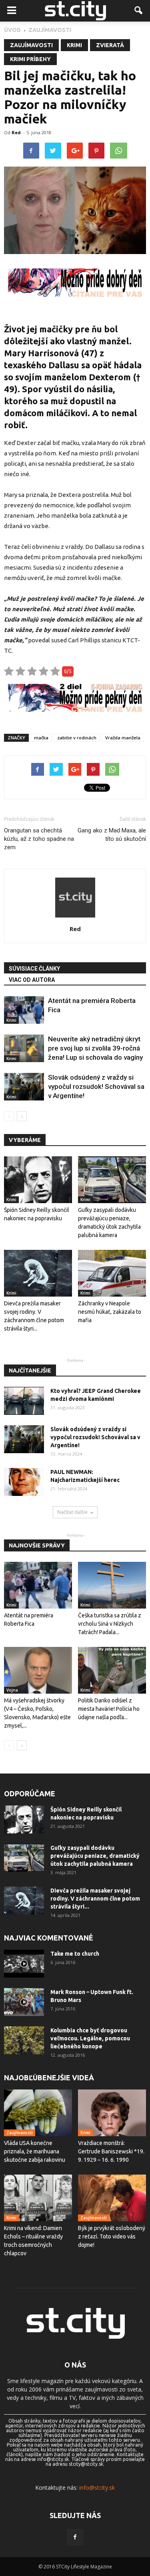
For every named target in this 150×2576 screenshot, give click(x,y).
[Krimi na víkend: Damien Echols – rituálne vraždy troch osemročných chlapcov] (38, 2198)
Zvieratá (110, 45)
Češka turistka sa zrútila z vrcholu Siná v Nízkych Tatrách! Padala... (110, 1624)
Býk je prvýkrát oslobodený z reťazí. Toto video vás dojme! (112, 2236)
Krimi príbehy (30, 59)
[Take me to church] (24, 1964)
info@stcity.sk (97, 2488)
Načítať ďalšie (72, 1512)
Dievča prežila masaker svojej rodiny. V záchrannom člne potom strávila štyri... (95, 1899)
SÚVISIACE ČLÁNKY (34, 969)
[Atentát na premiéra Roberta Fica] (24, 1010)
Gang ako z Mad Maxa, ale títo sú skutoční (112, 835)
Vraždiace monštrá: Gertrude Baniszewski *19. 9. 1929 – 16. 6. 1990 (111, 2151)
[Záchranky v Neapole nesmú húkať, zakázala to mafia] (112, 1273)
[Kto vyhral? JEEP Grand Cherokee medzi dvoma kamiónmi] (24, 1401)
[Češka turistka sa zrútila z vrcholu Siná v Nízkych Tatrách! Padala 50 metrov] (112, 1585)
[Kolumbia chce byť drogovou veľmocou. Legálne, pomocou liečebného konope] (24, 2040)
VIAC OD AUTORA (32, 980)
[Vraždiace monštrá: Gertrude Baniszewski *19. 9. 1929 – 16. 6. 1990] (112, 2113)
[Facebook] (75, 2537)
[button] (139, 11)
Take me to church (75, 1954)
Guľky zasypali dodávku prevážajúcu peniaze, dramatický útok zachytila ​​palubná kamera (95, 1856)
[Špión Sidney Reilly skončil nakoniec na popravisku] (38, 1180)
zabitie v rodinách (77, 738)
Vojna (12, 1690)
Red (16, 132)
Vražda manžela (123, 738)
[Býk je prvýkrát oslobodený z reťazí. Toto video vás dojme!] (112, 2198)
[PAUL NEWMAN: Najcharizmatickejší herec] (24, 1482)
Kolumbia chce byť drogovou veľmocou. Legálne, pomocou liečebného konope (90, 2038)
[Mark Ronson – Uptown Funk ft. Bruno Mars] (24, 2002)
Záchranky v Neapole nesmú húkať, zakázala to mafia (110, 1312)
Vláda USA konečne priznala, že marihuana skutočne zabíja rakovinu (35, 2151)
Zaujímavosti (31, 45)
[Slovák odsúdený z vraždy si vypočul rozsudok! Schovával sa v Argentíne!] (24, 1087)
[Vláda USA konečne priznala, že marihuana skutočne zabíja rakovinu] (38, 2113)
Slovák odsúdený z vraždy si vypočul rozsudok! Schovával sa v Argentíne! (96, 1086)
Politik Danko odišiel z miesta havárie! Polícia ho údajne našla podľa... (109, 1709)
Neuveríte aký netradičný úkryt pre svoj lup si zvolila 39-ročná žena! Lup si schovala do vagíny (95, 1048)
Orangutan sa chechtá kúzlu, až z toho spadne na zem (39, 839)
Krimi (74, 45)
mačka (41, 738)
